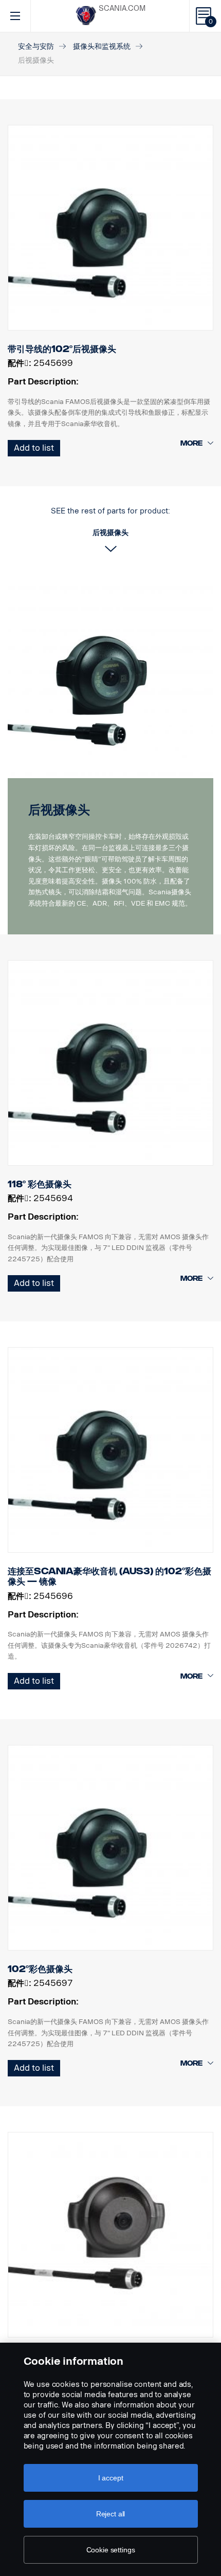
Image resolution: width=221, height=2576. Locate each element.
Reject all (111, 2514)
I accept (111, 2478)
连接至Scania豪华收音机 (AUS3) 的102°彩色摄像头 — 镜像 (109, 1576)
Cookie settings (111, 2550)
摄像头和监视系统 (102, 47)
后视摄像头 (59, 810)
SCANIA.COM (122, 8)
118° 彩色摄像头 (40, 1184)
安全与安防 (36, 47)
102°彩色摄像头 (40, 1969)
